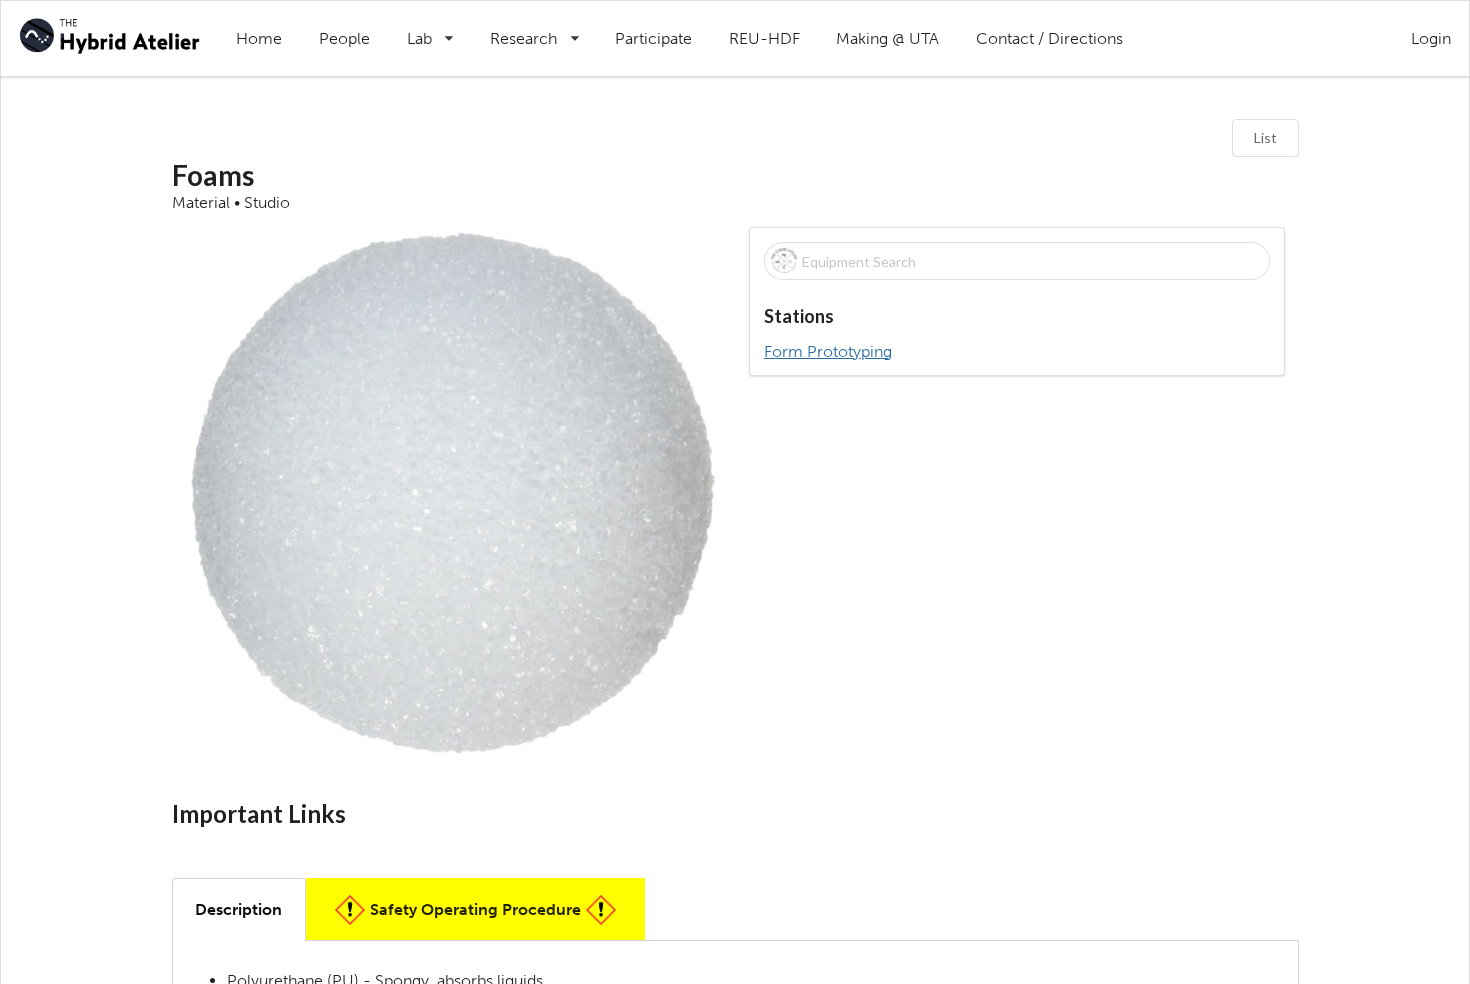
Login (1431, 38)
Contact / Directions (1049, 38)
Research (543, 24)
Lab (439, 24)
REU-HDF (764, 38)
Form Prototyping (828, 352)
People (344, 38)
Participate (653, 38)
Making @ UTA (887, 38)
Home (259, 38)
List (1265, 137)
